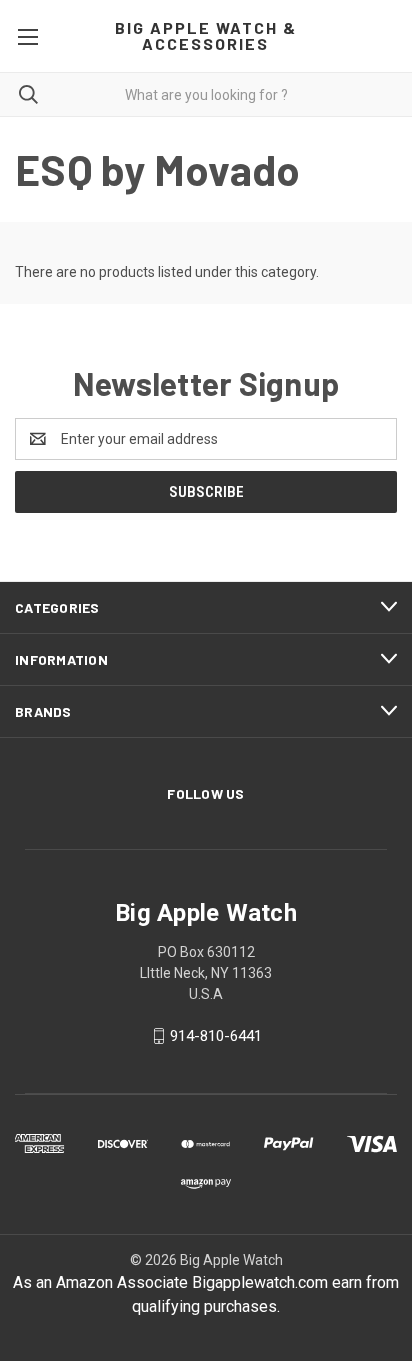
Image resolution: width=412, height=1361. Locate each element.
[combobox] (206, 94)
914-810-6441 (216, 1036)
